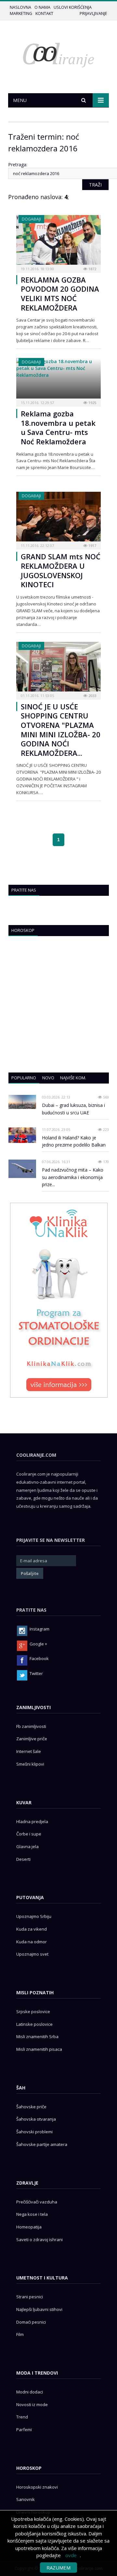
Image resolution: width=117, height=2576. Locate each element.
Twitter (36, 1673)
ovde (71, 2555)
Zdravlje (27, 2183)
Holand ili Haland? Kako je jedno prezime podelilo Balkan (74, 1141)
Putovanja (30, 1897)
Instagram (39, 1629)
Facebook (39, 1658)
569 (105, 1097)
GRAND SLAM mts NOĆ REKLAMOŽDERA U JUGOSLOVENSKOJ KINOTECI (61, 570)
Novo (48, 1078)
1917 (92, 546)
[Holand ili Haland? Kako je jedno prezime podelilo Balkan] (22, 1135)
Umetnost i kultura (42, 2278)
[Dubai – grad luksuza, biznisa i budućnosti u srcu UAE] (22, 1102)
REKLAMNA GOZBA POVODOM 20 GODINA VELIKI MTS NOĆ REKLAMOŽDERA (60, 294)
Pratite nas (24, 890)
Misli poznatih (35, 1992)
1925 (92, 403)
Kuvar (24, 1802)
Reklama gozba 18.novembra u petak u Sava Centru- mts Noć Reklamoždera (58, 427)
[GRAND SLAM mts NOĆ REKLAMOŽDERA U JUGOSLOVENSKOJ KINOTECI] (58, 519)
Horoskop (23, 930)
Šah (21, 2088)
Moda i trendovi (37, 2373)
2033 (92, 696)
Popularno (24, 1078)
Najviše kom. (73, 1078)
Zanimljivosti (33, 1707)
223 (105, 1129)
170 (105, 1162)
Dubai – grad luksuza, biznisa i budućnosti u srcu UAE (73, 1109)
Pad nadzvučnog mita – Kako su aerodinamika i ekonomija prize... (73, 1177)
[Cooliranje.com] (58, 54)
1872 (92, 269)
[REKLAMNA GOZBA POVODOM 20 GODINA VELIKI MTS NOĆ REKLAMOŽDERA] (58, 242)
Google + (38, 1644)
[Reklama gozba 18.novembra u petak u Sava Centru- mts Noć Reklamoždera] (58, 380)
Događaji (31, 219)
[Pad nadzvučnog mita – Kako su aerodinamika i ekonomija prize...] (22, 1169)
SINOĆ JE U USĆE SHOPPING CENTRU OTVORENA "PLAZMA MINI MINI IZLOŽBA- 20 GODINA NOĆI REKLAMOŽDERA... (61, 730)
